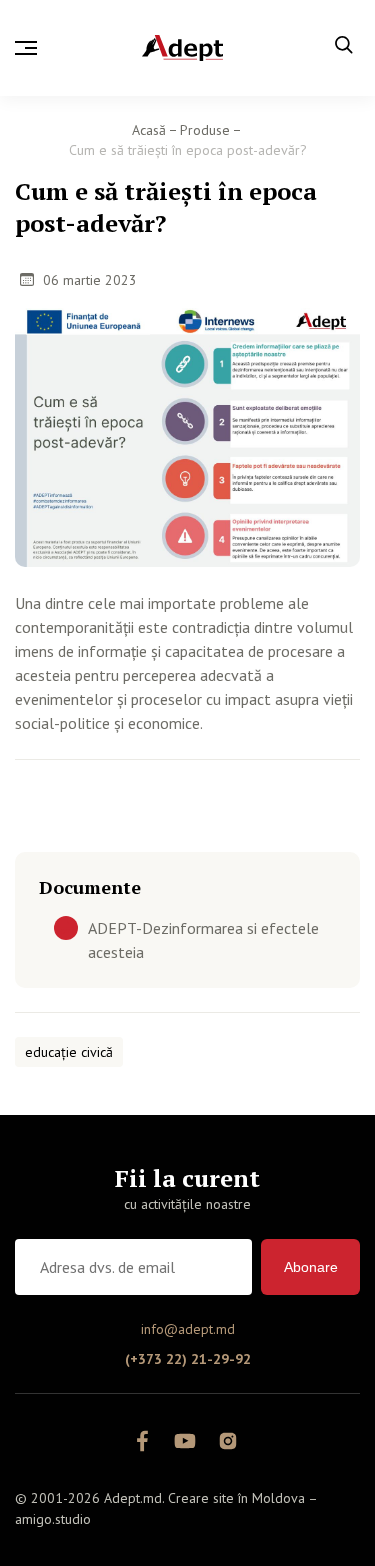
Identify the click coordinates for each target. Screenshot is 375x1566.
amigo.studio (53, 1519)
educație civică (69, 1052)
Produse (205, 130)
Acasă (149, 130)
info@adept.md (188, 1329)
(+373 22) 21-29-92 (188, 1359)
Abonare (311, 1267)
